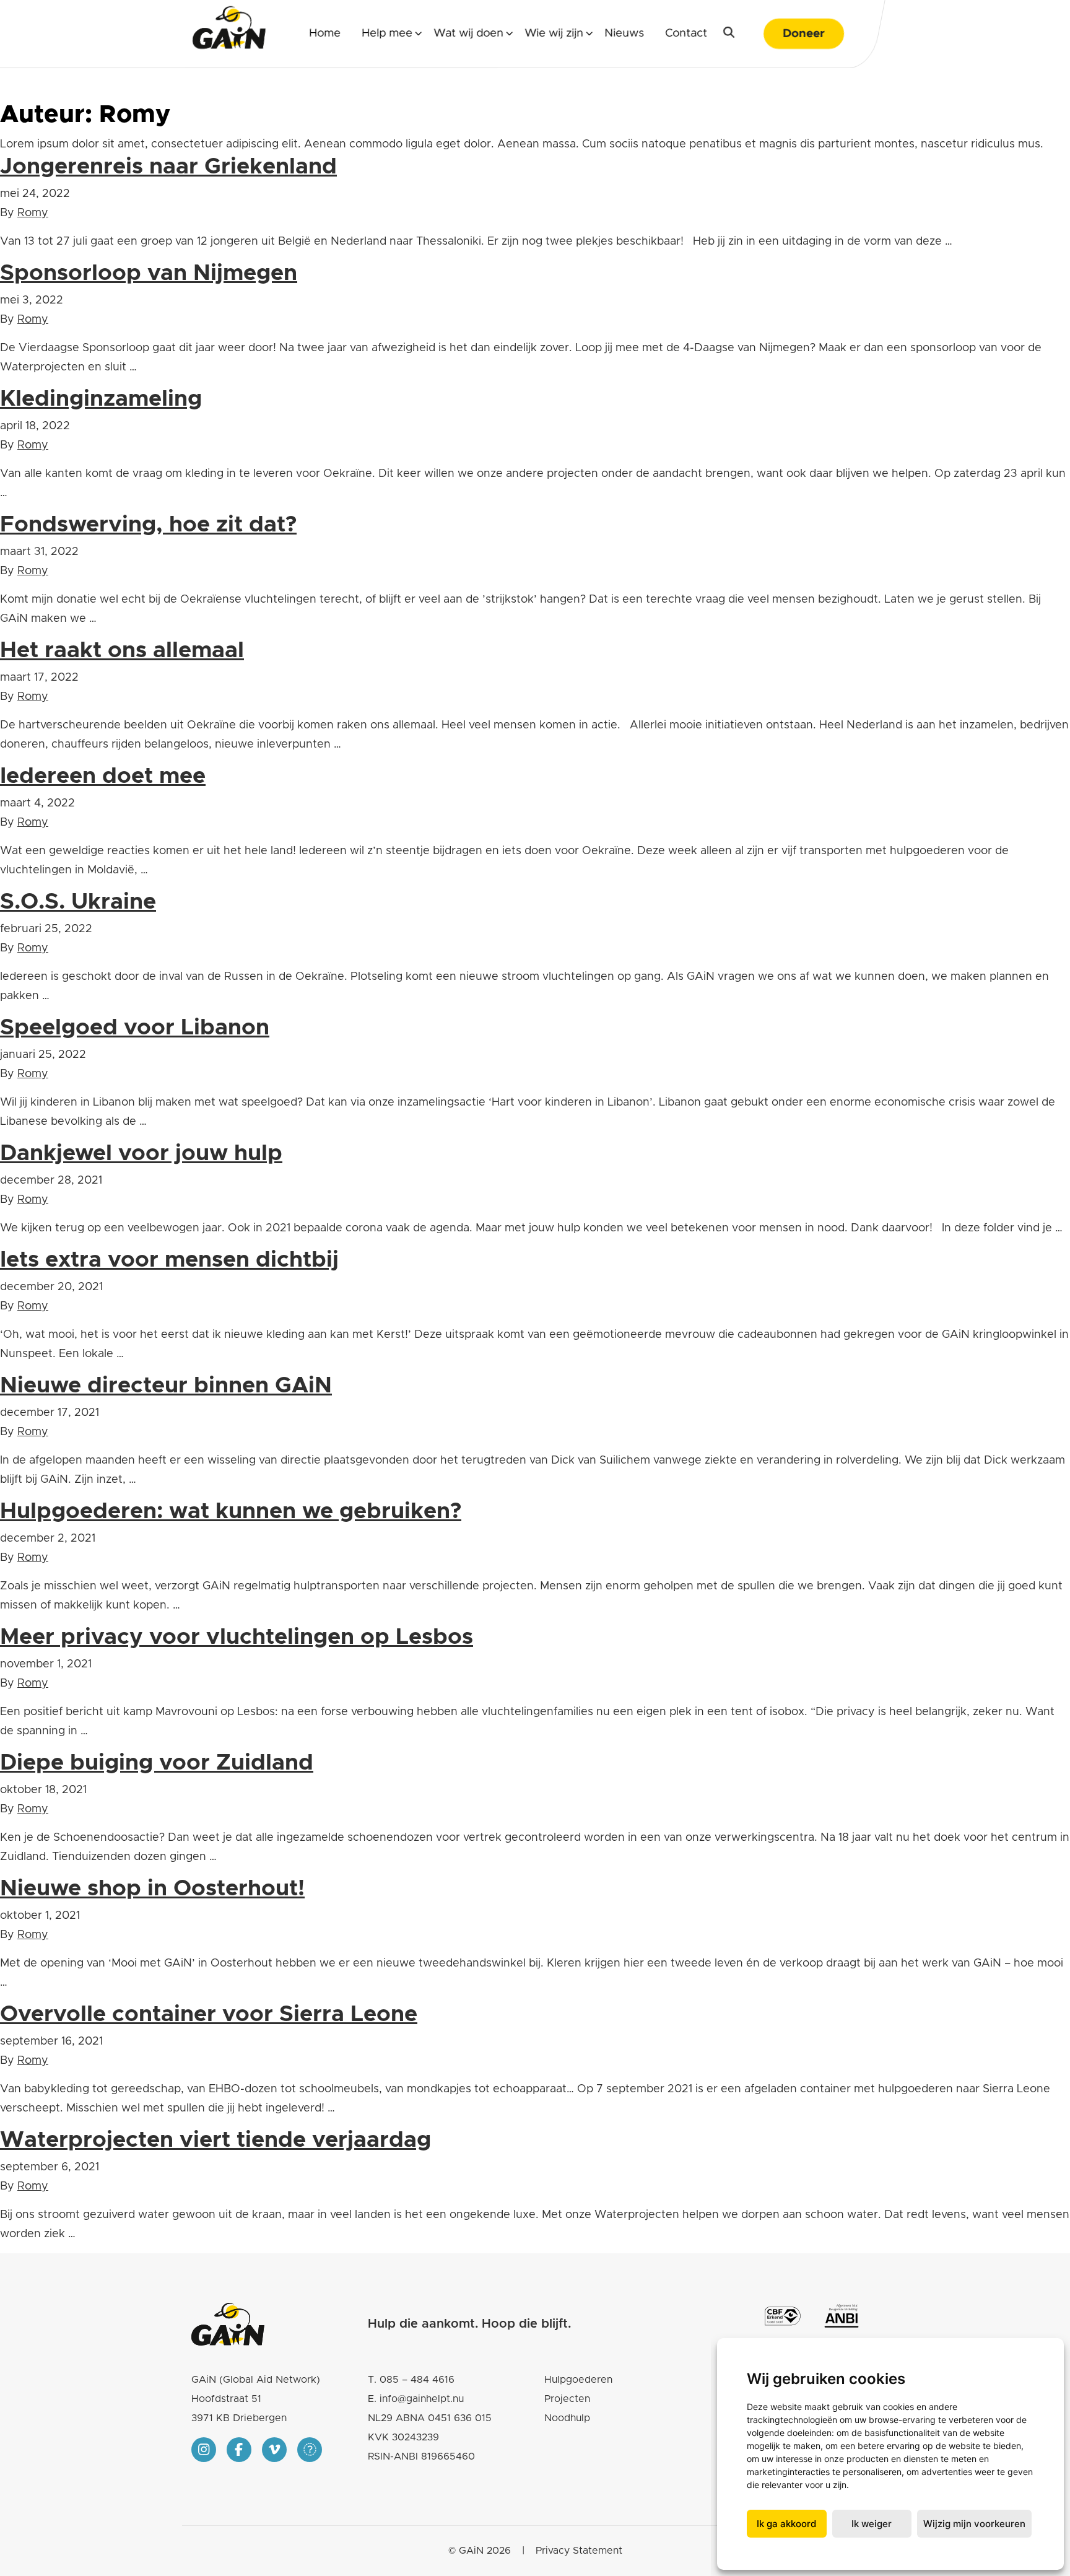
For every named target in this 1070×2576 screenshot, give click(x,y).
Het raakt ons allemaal (122, 650)
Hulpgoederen (578, 2380)
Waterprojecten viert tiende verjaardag (215, 2140)
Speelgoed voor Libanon (135, 1028)
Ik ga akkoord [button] (786, 2524)
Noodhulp (567, 2418)
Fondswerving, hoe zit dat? (148, 525)
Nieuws (624, 33)
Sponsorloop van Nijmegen (149, 273)
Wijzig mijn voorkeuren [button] (974, 2524)
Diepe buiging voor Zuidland (157, 1763)
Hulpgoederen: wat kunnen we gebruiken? (231, 1511)
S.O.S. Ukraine (78, 902)
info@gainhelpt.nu (422, 2399)
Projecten (567, 2399)
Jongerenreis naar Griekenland (168, 167)
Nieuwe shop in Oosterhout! (152, 1888)
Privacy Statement (579, 2551)
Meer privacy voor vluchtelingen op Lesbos (237, 1637)
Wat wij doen (468, 33)
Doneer (804, 34)
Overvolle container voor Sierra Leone (209, 2014)
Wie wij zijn (554, 33)
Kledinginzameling (101, 399)
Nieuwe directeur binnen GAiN (166, 1386)
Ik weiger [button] (872, 2524)
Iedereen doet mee (103, 776)
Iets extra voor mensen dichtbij (169, 1260)
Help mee (387, 33)
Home (325, 33)
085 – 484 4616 (417, 2380)
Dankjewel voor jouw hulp (141, 1153)
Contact (686, 33)
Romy (33, 213)
